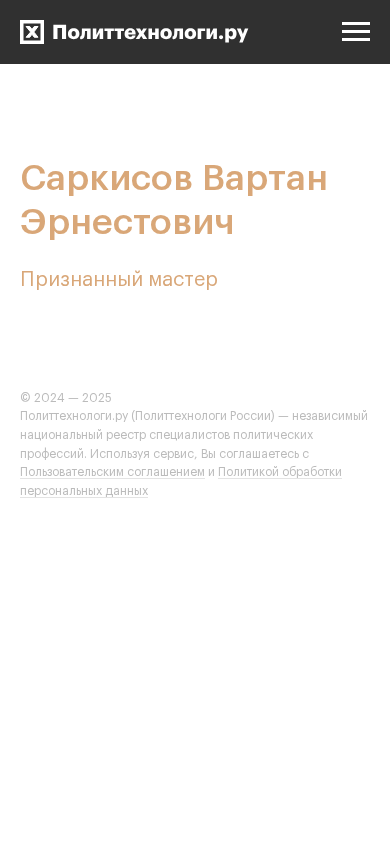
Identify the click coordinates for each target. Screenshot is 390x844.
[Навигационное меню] (356, 32)
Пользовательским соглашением (112, 472)
